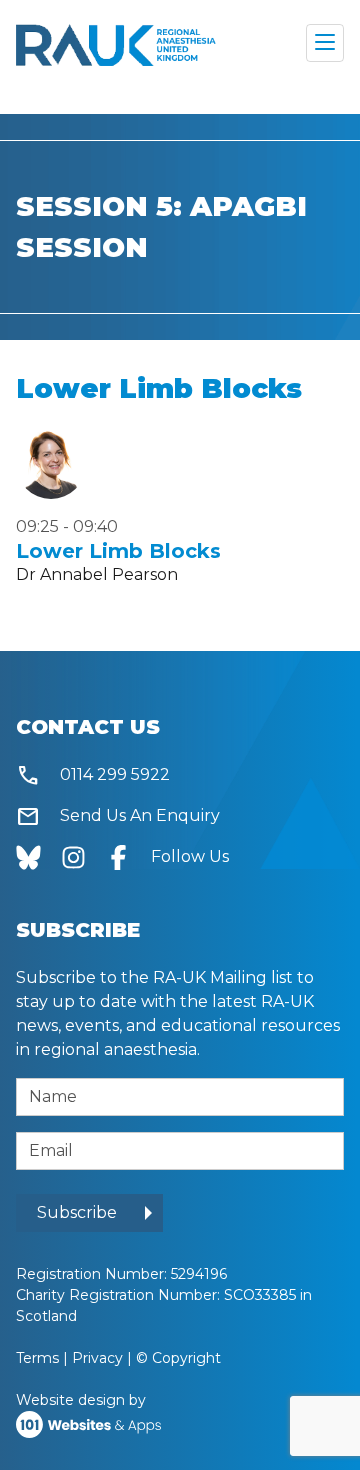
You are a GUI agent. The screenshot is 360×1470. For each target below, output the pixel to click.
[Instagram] (83, 856)
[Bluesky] (38, 856)
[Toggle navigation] (325, 43)
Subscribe (77, 1212)
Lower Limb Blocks (118, 551)
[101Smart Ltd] (88, 1423)
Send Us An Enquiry (118, 816)
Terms (37, 1358)
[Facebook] (128, 856)
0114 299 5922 (93, 775)
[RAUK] (116, 43)
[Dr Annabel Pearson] (51, 464)
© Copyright (178, 1358)
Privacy (97, 1358)
